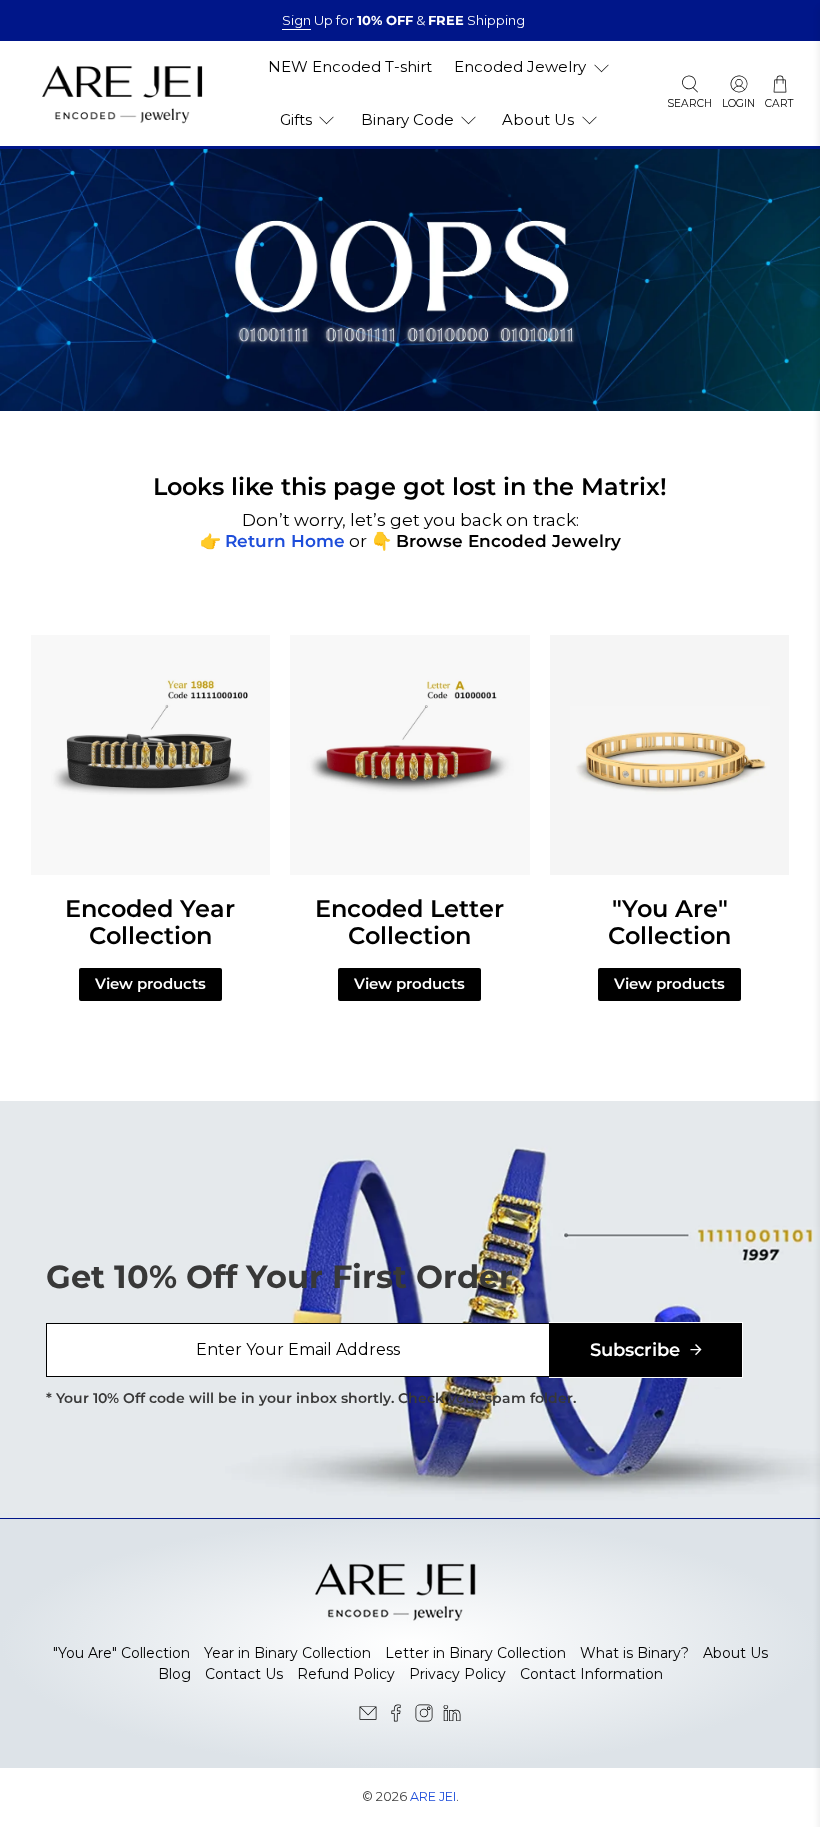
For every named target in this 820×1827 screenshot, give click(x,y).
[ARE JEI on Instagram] (424, 1717)
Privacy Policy (457, 1674)
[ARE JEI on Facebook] (396, 1717)
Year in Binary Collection (287, 1653)
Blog (174, 1674)
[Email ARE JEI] (368, 1717)
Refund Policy (346, 1674)
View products (150, 983)
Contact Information (591, 1674)
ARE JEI (433, 1796)
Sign (296, 20)
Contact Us (244, 1674)
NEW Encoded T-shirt (350, 66)
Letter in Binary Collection (475, 1653)
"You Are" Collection (121, 1653)
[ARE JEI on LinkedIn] (452, 1717)
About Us (735, 1653)
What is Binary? (634, 1653)
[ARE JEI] (122, 93)
